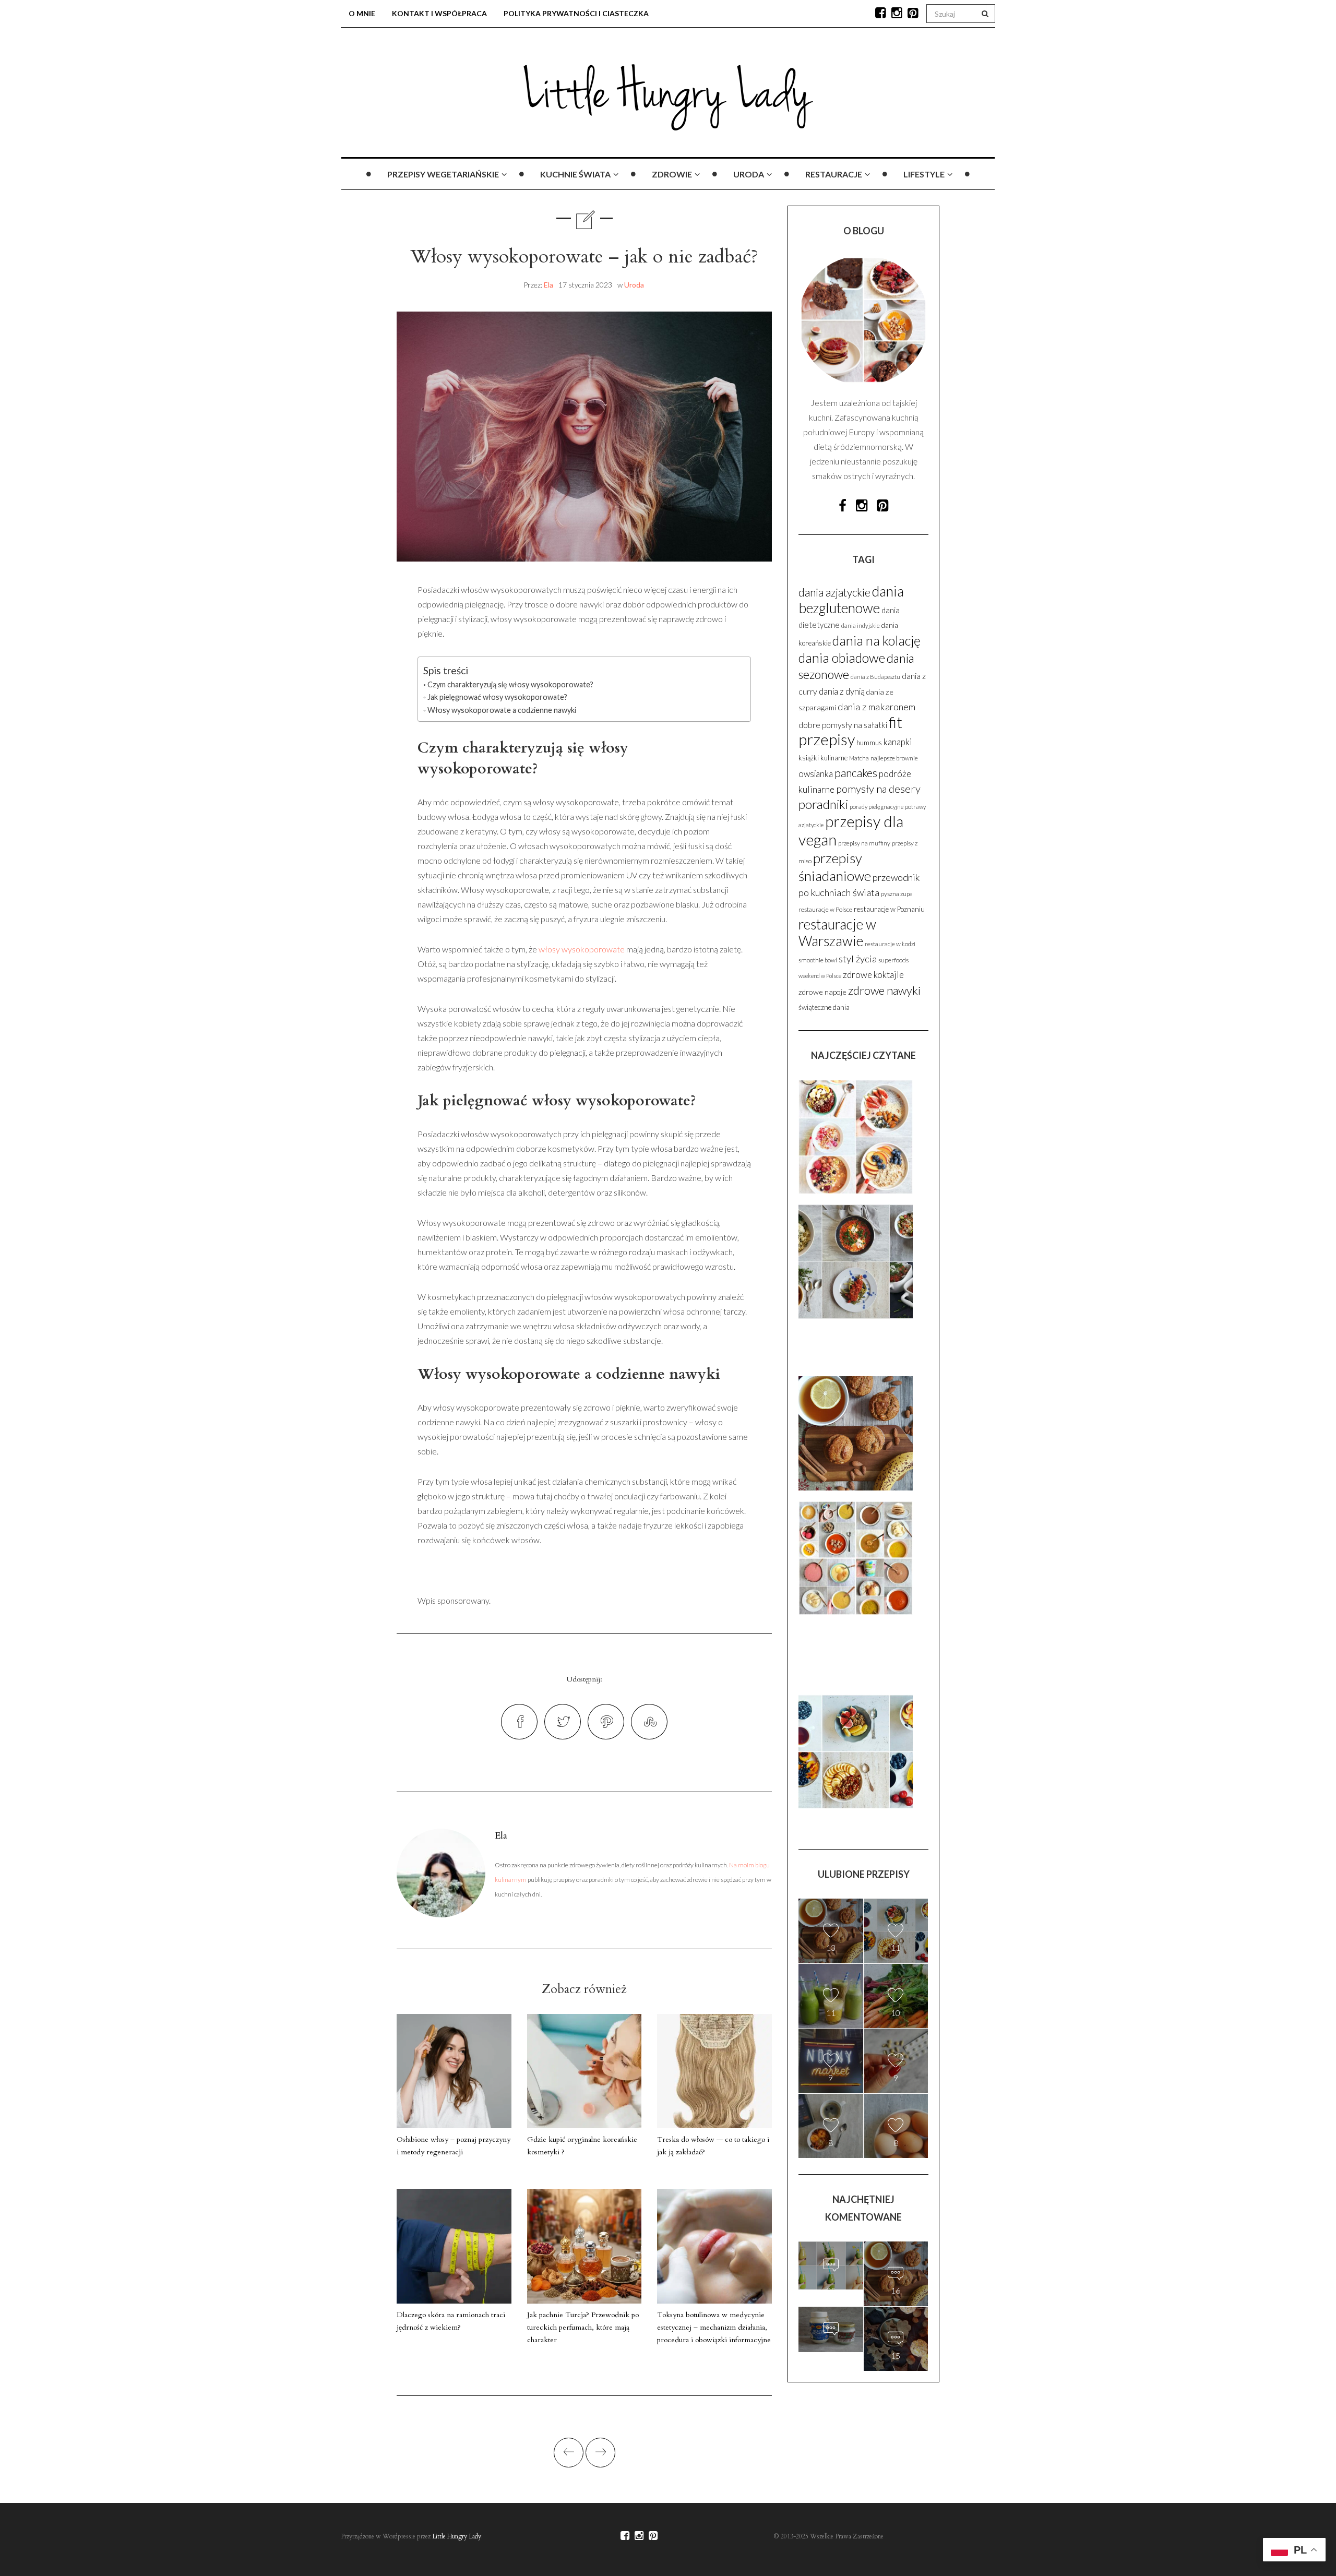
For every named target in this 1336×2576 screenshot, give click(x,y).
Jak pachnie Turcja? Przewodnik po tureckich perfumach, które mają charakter (583, 2327)
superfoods (893, 960)
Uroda (749, 174)
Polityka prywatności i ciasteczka (576, 13)
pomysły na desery (878, 789)
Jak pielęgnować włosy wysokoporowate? (497, 697)
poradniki (823, 804)
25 (831, 2287)
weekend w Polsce (820, 976)
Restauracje (834, 174)
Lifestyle (924, 174)
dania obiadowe (842, 658)
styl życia (858, 959)
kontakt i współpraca (439, 13)
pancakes (856, 773)
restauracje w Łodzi (890, 944)
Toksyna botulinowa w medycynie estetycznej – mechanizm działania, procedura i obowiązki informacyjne (714, 2327)
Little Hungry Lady (457, 2536)
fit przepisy (850, 731)
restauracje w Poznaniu (889, 909)
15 (831, 2351)
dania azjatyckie (834, 592)
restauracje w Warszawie (837, 933)
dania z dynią (842, 691)
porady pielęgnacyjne (876, 807)
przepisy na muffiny (864, 843)
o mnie (362, 13)
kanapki (898, 742)
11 (896, 1947)
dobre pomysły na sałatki (843, 725)
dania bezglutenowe (851, 600)
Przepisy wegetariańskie (443, 174)
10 (896, 2013)
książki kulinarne (823, 758)
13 (831, 1947)
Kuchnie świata (575, 174)
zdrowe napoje (822, 992)
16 (896, 2290)
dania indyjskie (861, 625)
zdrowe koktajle (873, 975)
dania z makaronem (876, 707)
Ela (548, 285)
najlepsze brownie (894, 758)
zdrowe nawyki (884, 990)
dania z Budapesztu (875, 677)
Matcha (859, 758)
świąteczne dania (824, 1007)
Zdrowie (672, 174)
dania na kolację (876, 640)
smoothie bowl (818, 960)
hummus (869, 743)
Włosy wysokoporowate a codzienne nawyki (502, 710)
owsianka (816, 774)
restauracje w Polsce (825, 909)
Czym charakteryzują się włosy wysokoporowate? (510, 684)
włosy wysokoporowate (582, 949)
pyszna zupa (897, 894)
